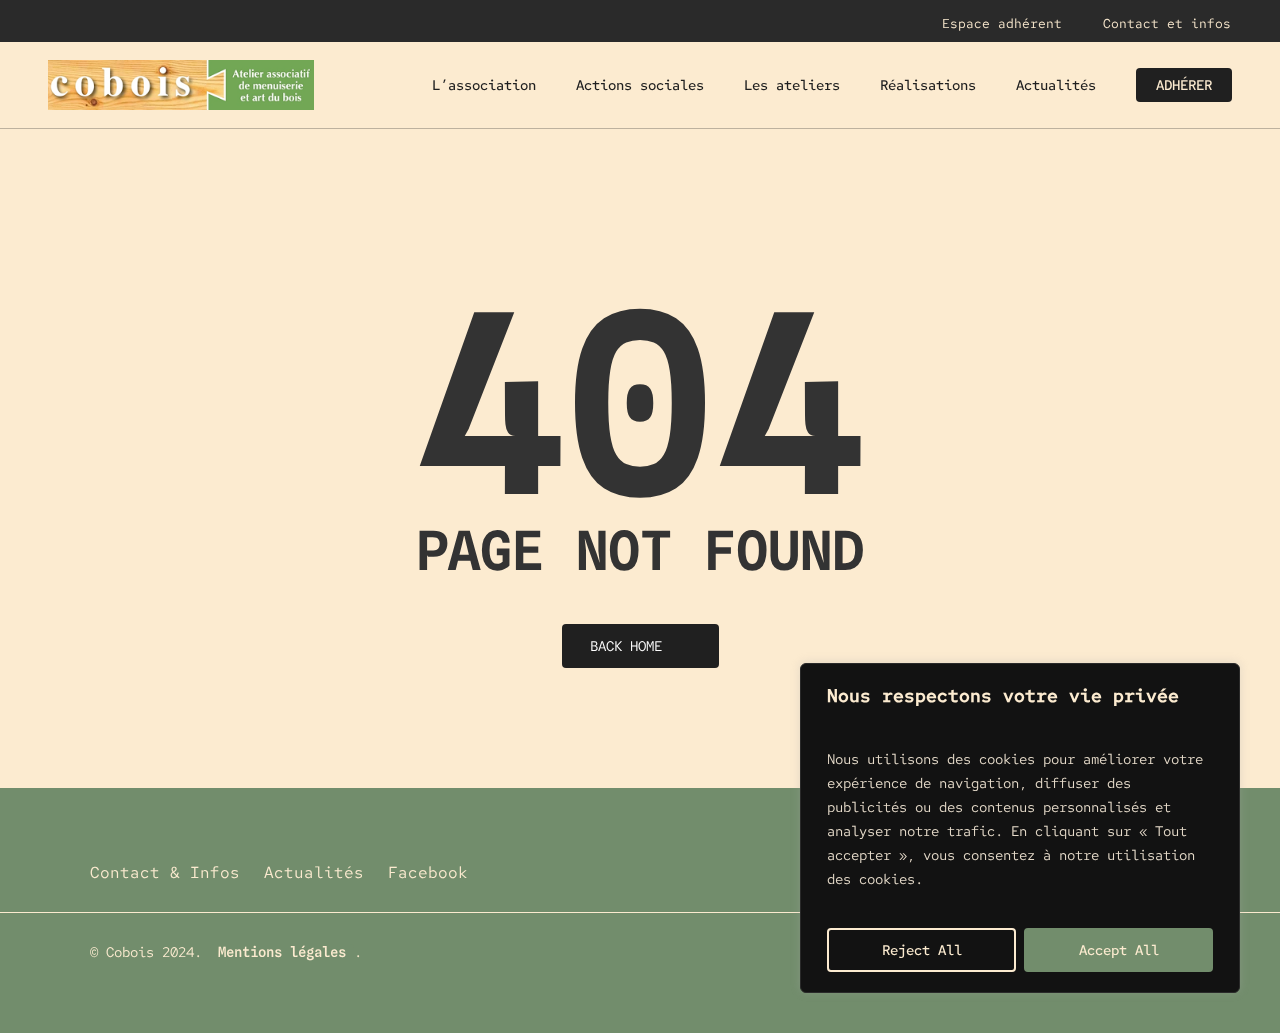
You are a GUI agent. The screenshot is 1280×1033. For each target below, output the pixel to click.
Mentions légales (282, 952)
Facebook (428, 872)
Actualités (314, 872)
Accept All (1119, 950)
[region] (1020, 828)
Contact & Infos (165, 872)
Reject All (922, 950)
